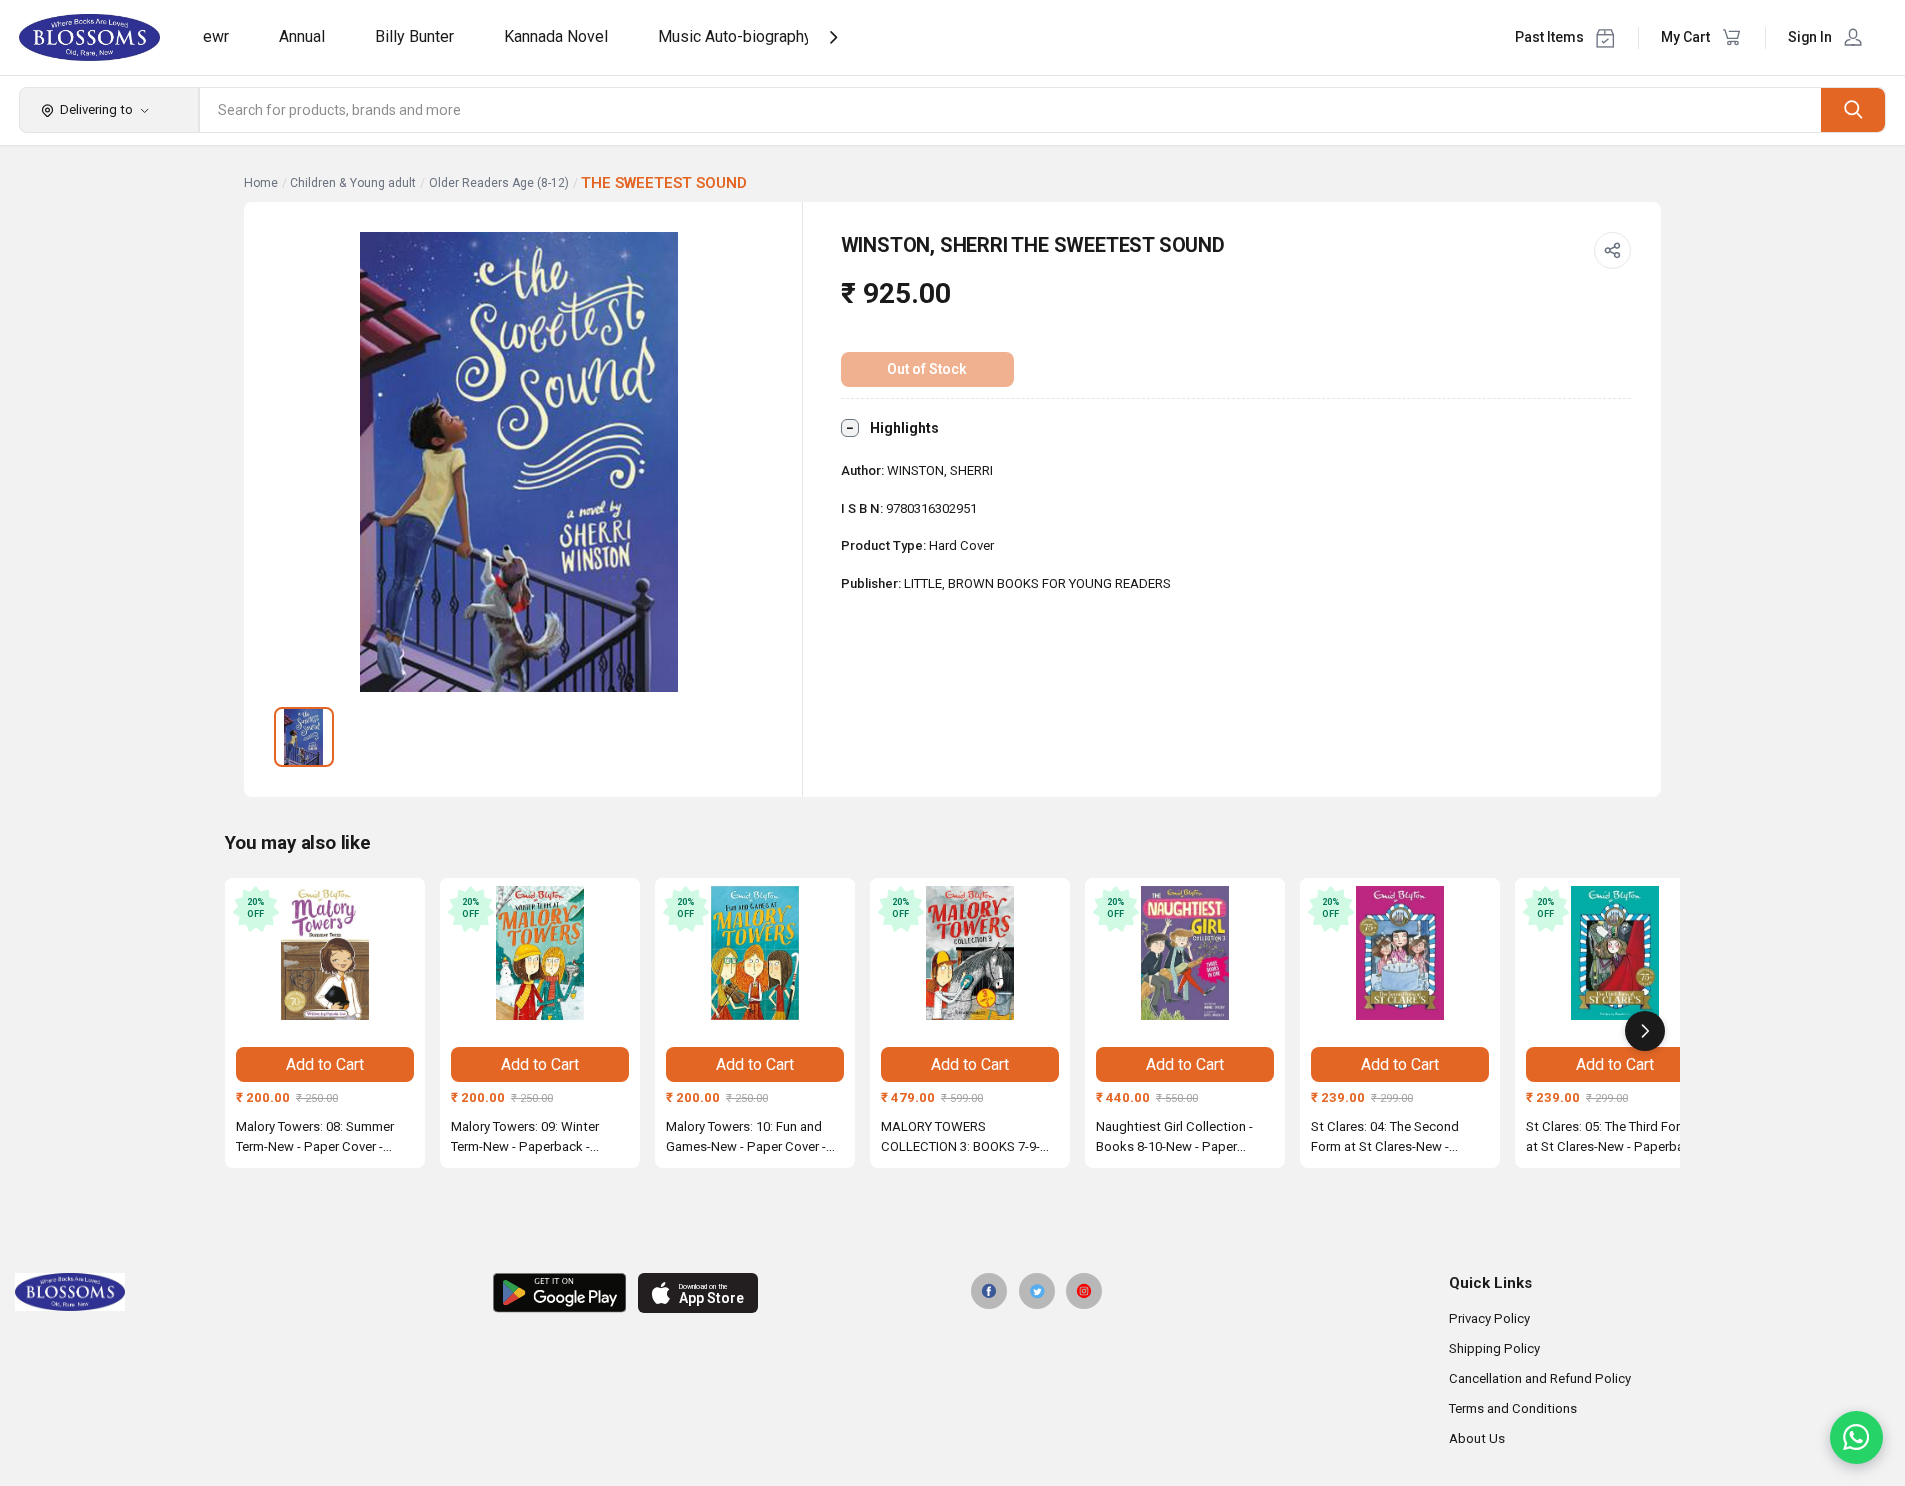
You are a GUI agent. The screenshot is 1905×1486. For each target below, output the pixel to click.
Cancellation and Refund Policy (1540, 1378)
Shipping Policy (1494, 1348)
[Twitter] (1037, 1291)
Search (1853, 109)
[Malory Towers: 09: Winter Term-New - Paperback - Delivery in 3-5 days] (540, 953)
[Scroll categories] (833, 37)
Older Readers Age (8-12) (499, 183)
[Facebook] (989, 1291)
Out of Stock (927, 369)
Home (261, 183)
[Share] (1613, 251)
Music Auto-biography (735, 36)
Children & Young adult (353, 183)
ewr (216, 36)
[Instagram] (1084, 1291)
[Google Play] (559, 1293)
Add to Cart (325, 1064)
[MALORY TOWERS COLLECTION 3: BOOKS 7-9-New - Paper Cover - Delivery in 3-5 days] (970, 953)
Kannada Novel (556, 36)
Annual (302, 36)
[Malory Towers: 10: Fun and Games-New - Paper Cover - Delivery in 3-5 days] (755, 953)
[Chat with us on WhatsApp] (1856, 1437)
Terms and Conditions (1513, 1408)
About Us (1477, 1438)
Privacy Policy (1489, 1318)
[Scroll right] (1645, 1031)
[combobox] (1011, 110)
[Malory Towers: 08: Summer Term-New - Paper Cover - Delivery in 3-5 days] (325, 953)
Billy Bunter (414, 36)
